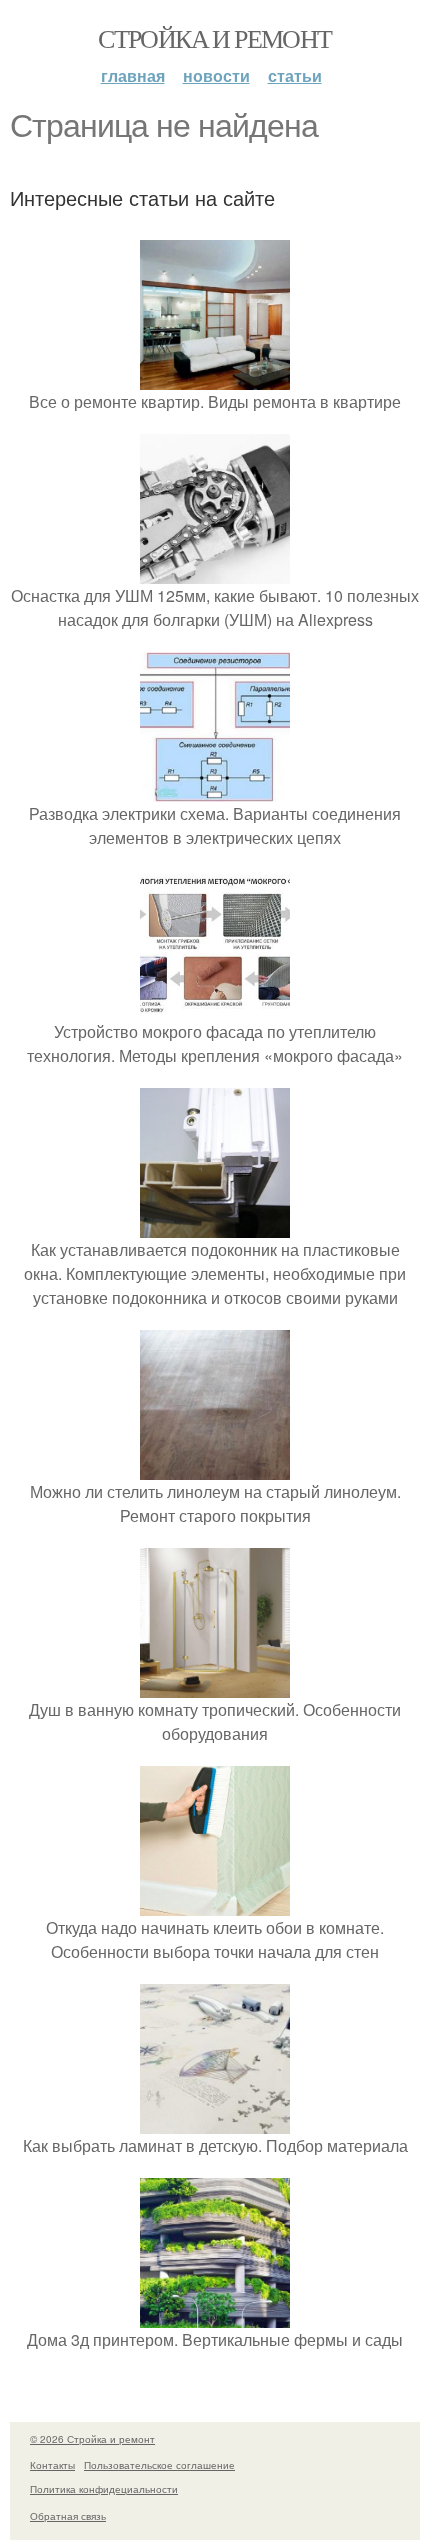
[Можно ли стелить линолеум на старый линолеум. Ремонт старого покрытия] (215, 1467)
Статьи (295, 75)
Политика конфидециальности (104, 2489)
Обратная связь (68, 2516)
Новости (216, 75)
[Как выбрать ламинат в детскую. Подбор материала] (215, 2121)
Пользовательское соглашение (159, 2465)
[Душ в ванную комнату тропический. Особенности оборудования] (215, 1685)
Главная (133, 75)
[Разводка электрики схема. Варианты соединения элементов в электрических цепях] (215, 789)
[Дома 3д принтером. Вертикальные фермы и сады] (215, 2315)
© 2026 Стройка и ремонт (92, 2439)
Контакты (52, 2465)
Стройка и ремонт (214, 38)
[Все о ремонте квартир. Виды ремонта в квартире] (215, 377)
